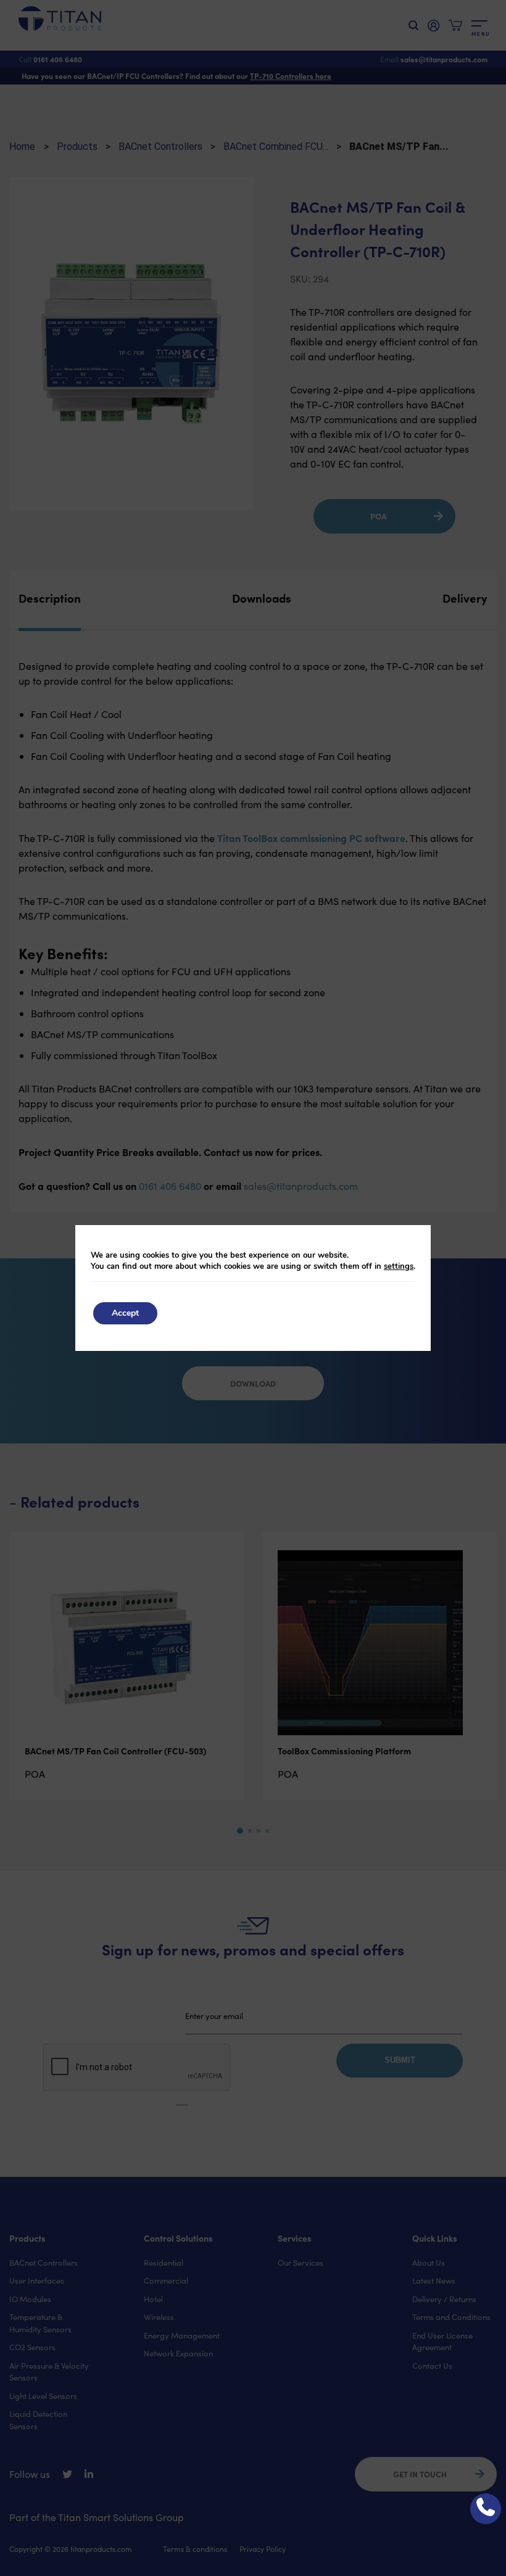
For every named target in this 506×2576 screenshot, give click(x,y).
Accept (125, 1313)
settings (399, 1266)
